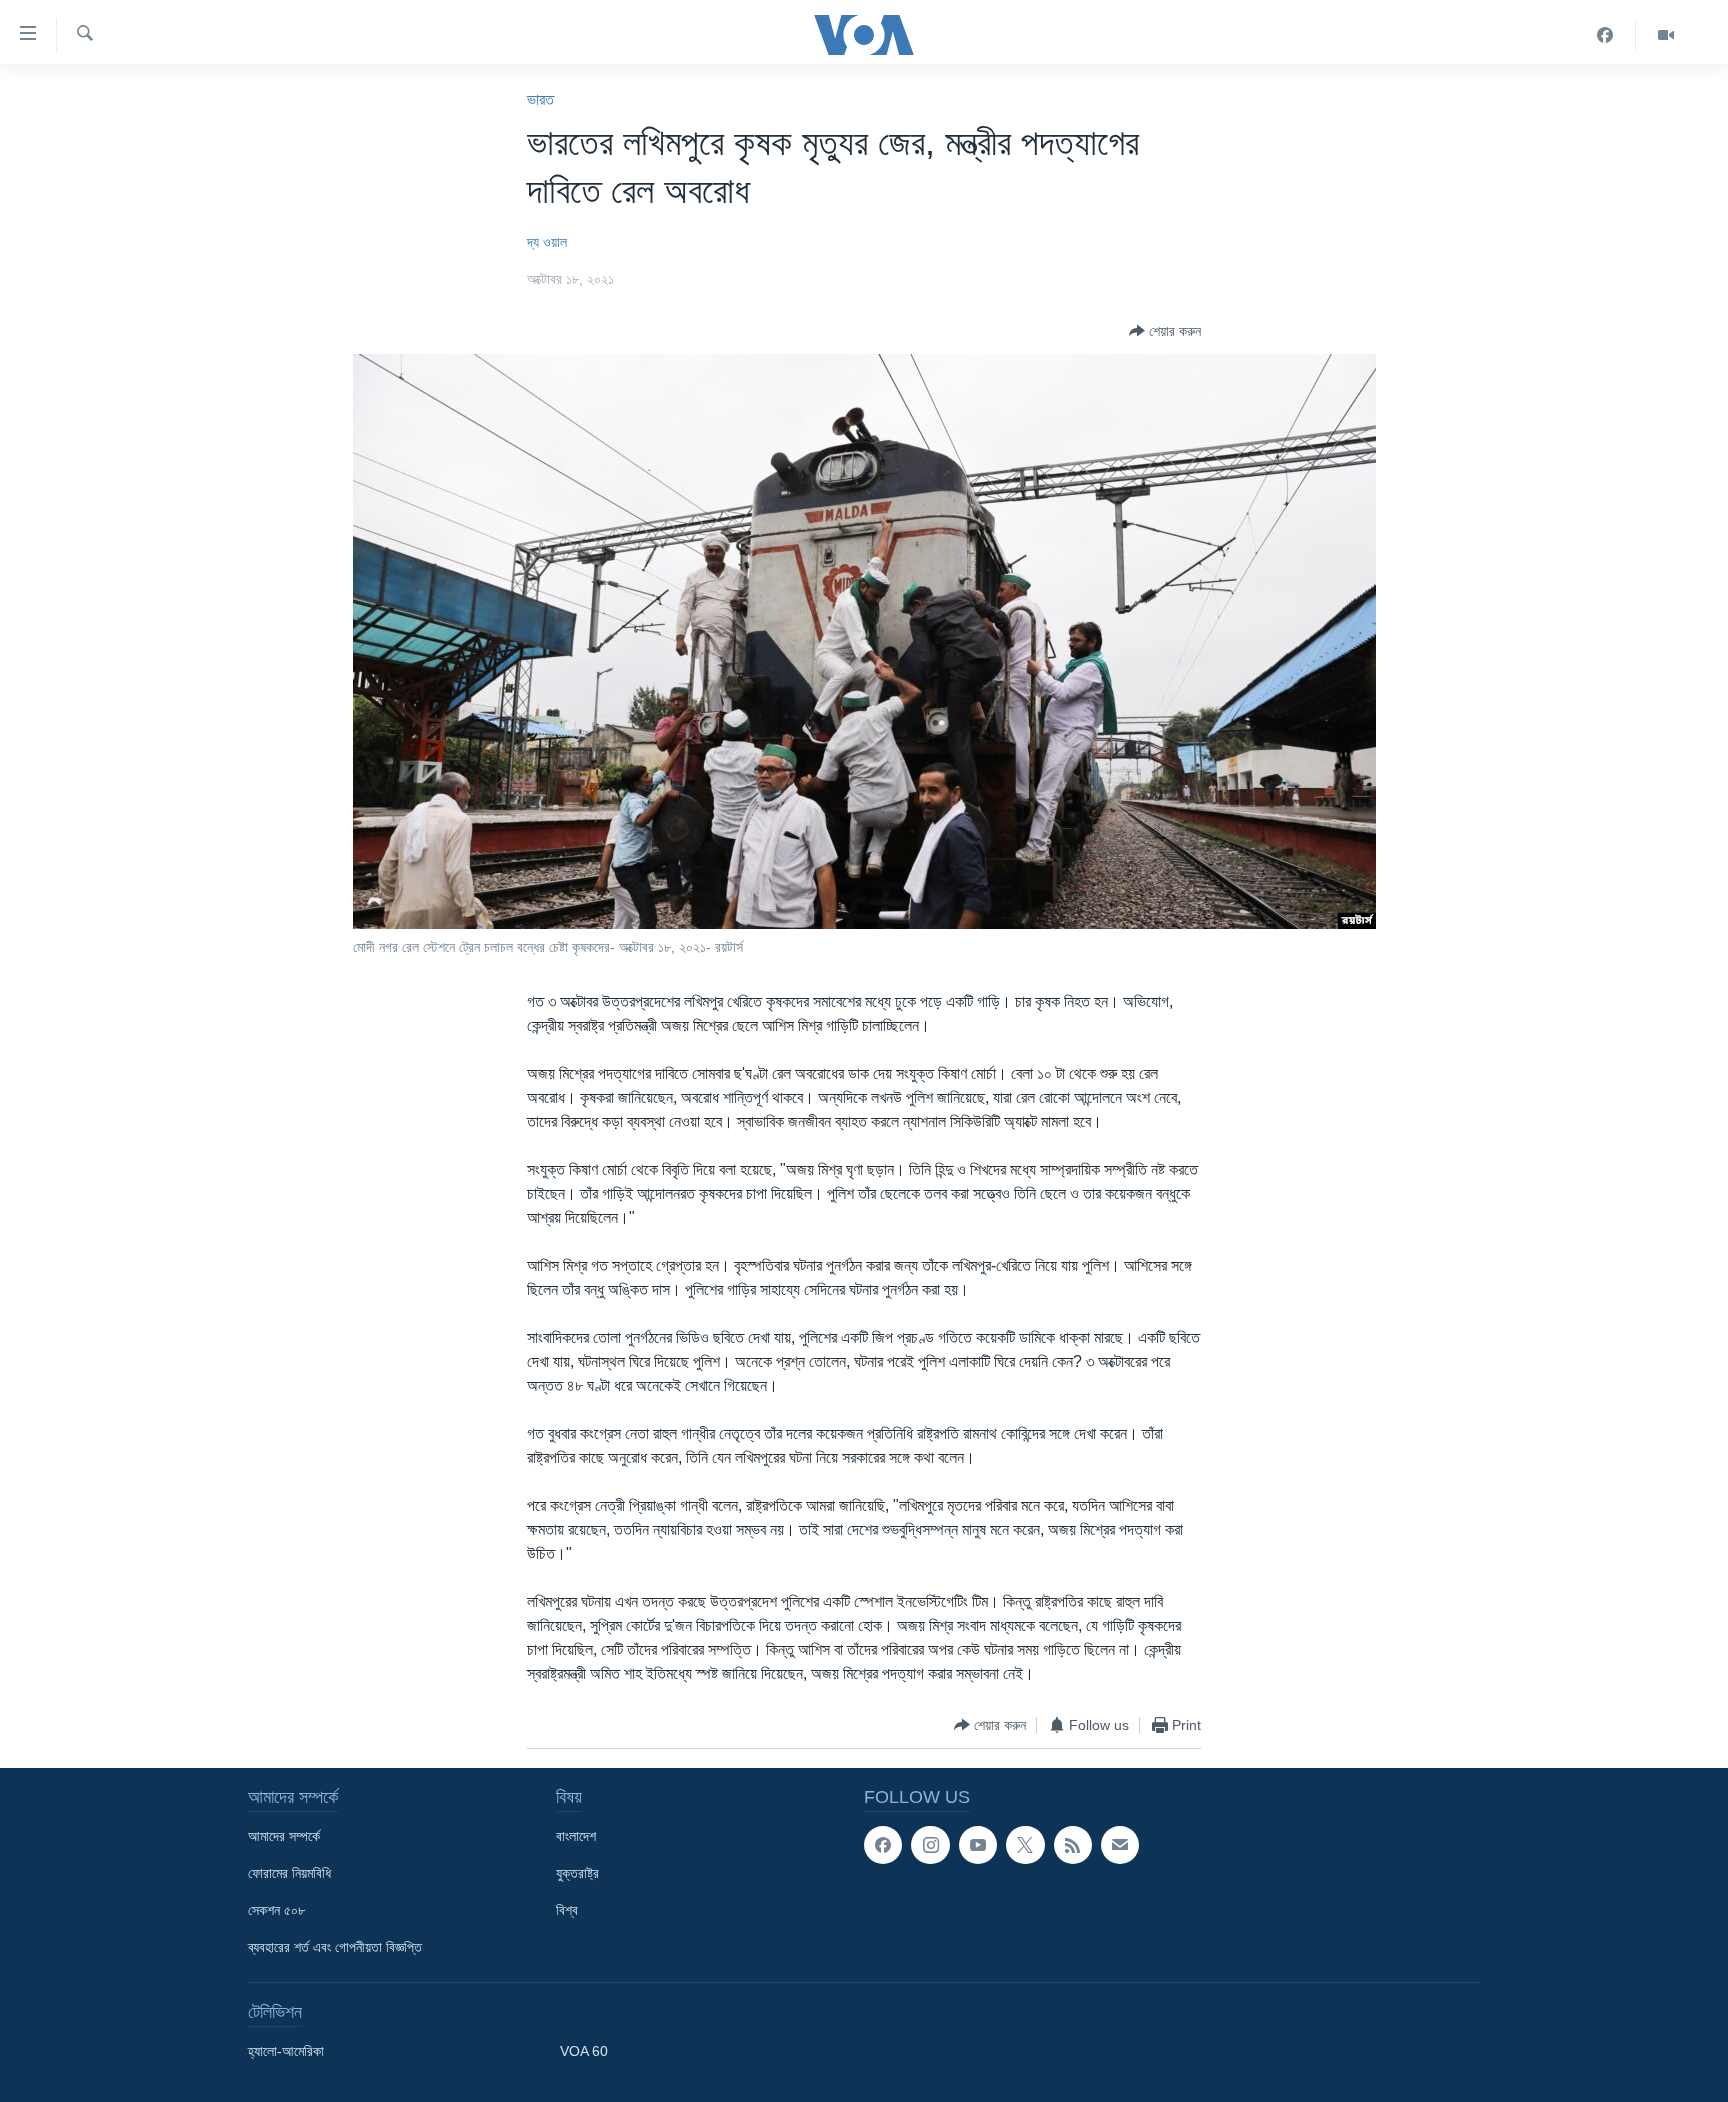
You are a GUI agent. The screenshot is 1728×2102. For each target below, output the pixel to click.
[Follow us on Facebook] (883, 1845)
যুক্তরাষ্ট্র (577, 1873)
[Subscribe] (1120, 1845)
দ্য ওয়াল (547, 242)
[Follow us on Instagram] (930, 1845)
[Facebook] (1605, 35)
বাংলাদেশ (576, 1836)
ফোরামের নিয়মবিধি (289, 1873)
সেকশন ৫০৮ (276, 1910)
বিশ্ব (567, 1910)
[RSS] (1073, 1845)
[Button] (1165, 331)
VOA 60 (584, 2051)
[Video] (1666, 35)
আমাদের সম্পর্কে (284, 1836)
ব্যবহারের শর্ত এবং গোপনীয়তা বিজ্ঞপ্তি (335, 1947)
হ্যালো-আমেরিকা (286, 2051)
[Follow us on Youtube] (978, 1845)
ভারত (540, 99)
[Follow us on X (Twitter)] (1025, 1845)
